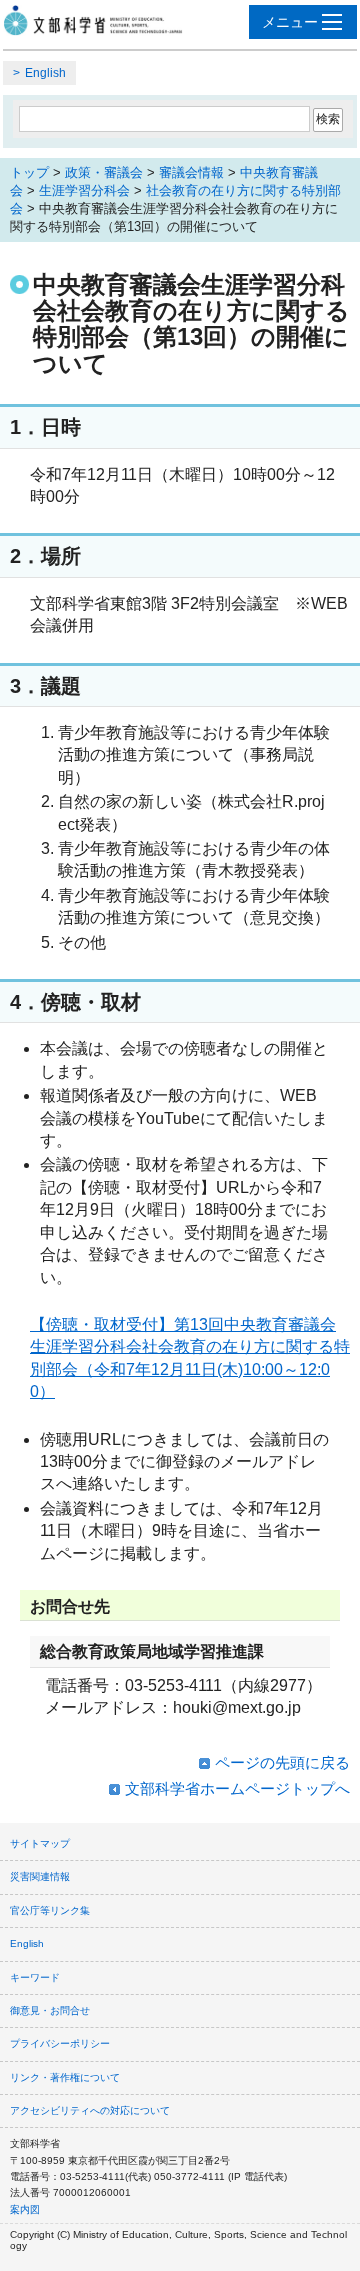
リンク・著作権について (65, 2077)
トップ (29, 172)
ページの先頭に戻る (282, 1762)
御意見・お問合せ (50, 2010)
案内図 (25, 2209)
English (45, 73)
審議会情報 (191, 172)
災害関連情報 (40, 1876)
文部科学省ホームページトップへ (237, 1788)
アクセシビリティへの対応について (90, 2110)
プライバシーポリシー (60, 2043)
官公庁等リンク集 (50, 1910)
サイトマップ (40, 1843)
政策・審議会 (104, 172)
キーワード (35, 1977)
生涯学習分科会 (84, 190)
